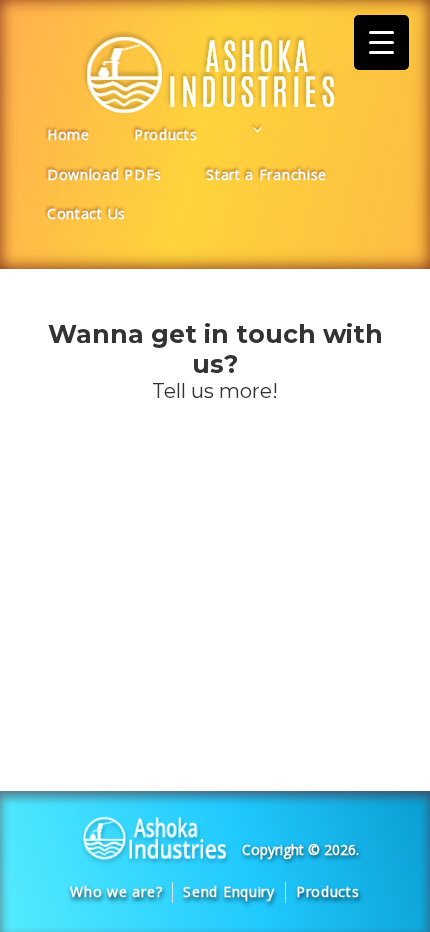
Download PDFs (104, 174)
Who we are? (116, 891)
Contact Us (86, 213)
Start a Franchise (266, 174)
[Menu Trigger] (381, 42)
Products (166, 134)
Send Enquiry (229, 891)
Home (68, 134)
